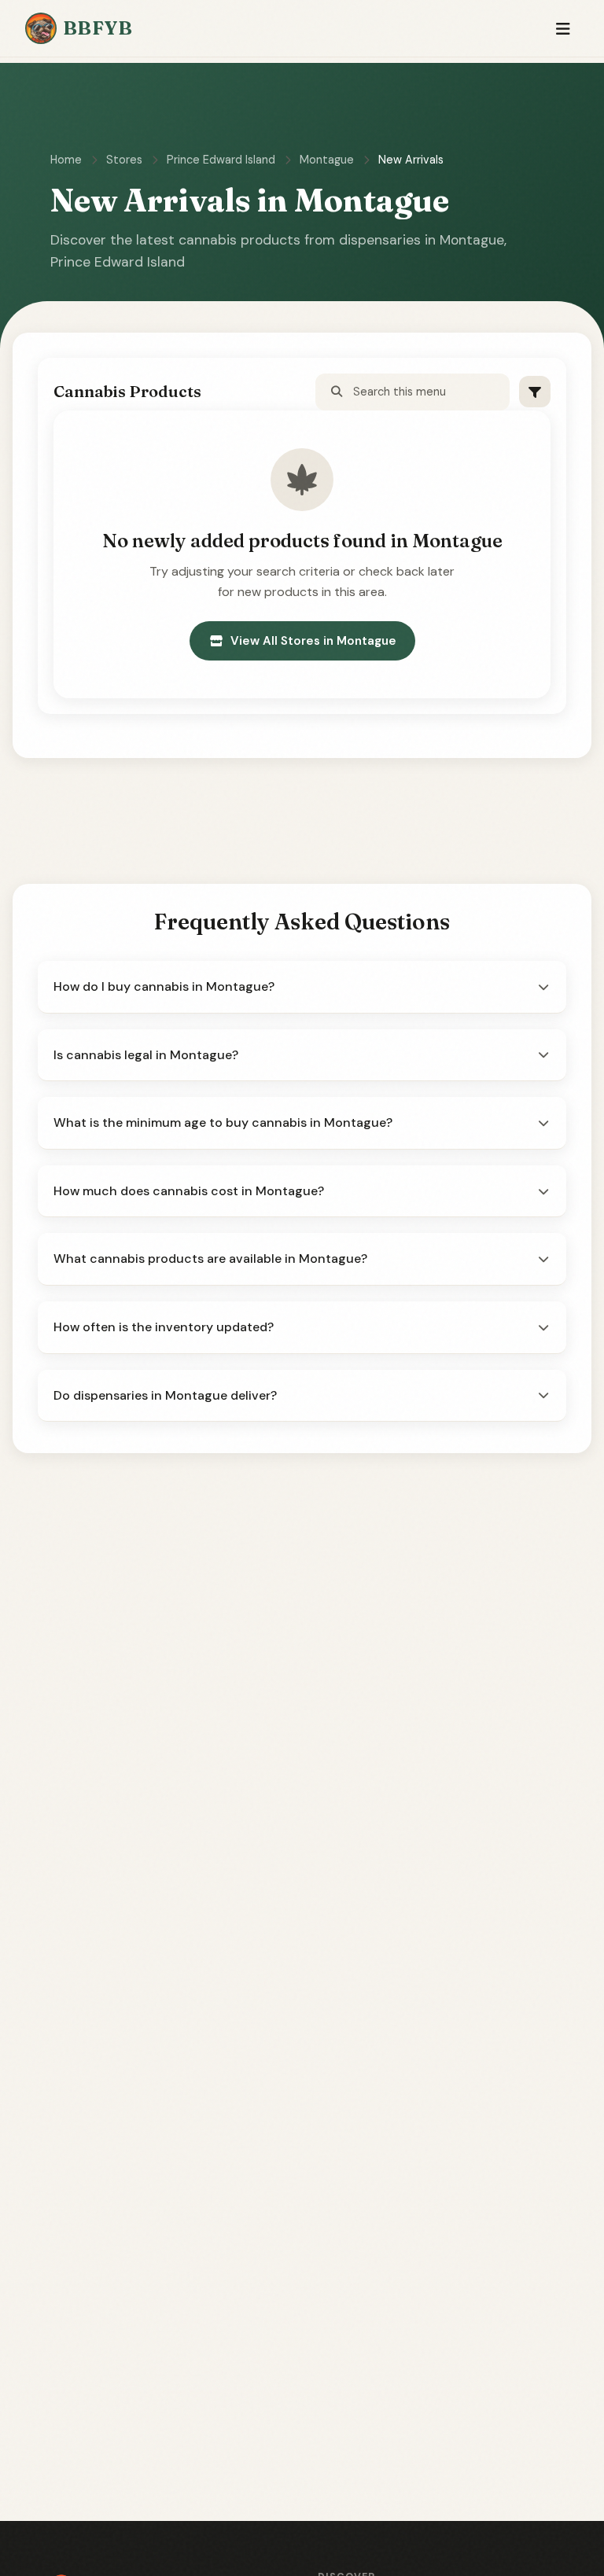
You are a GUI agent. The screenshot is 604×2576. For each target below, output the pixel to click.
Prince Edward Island (221, 160)
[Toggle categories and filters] (535, 392)
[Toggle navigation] (563, 29)
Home (66, 160)
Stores (124, 160)
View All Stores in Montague (313, 641)
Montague (327, 160)
